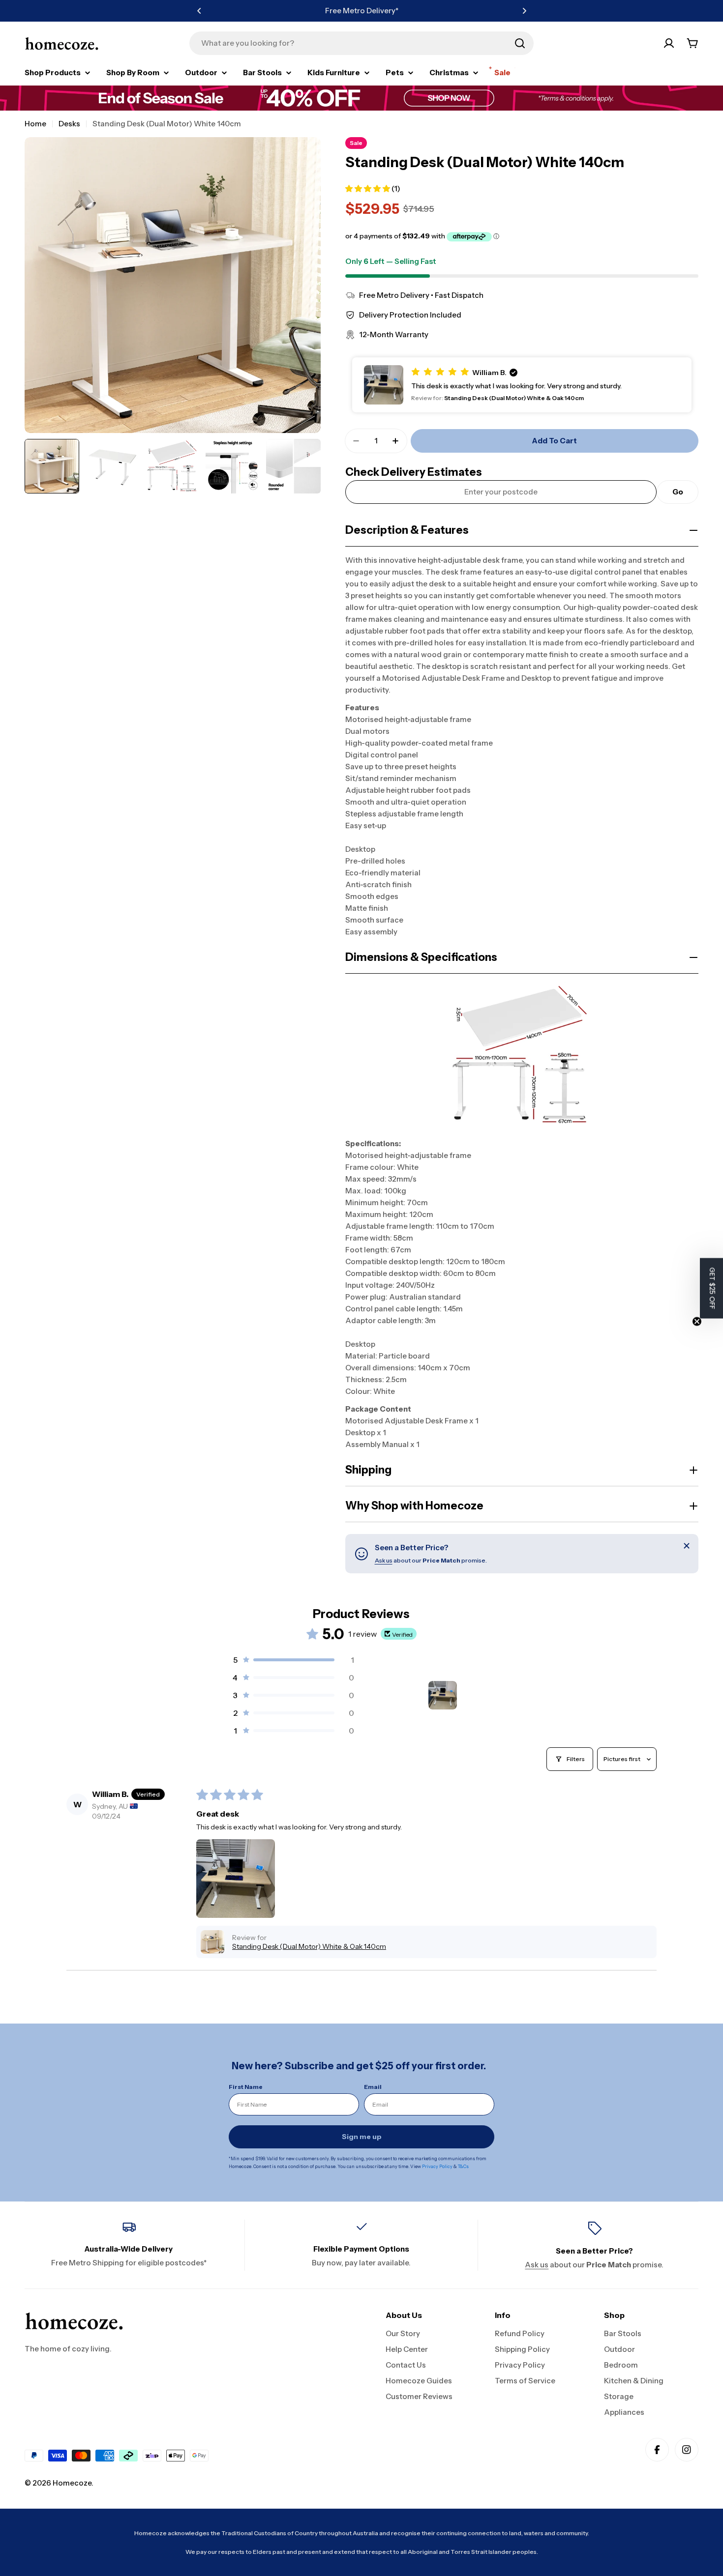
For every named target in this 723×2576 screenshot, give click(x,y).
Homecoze (72, 2483)
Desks (69, 124)
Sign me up (362, 2137)
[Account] (669, 43)
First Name (246, 2087)
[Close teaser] (697, 1321)
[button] (199, 11)
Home (35, 124)
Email (373, 2087)
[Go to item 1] (443, 1695)
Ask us (384, 1560)
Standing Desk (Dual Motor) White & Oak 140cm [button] (309, 1946)
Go (678, 492)
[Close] (687, 1546)
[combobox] (361, 43)
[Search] (520, 43)
